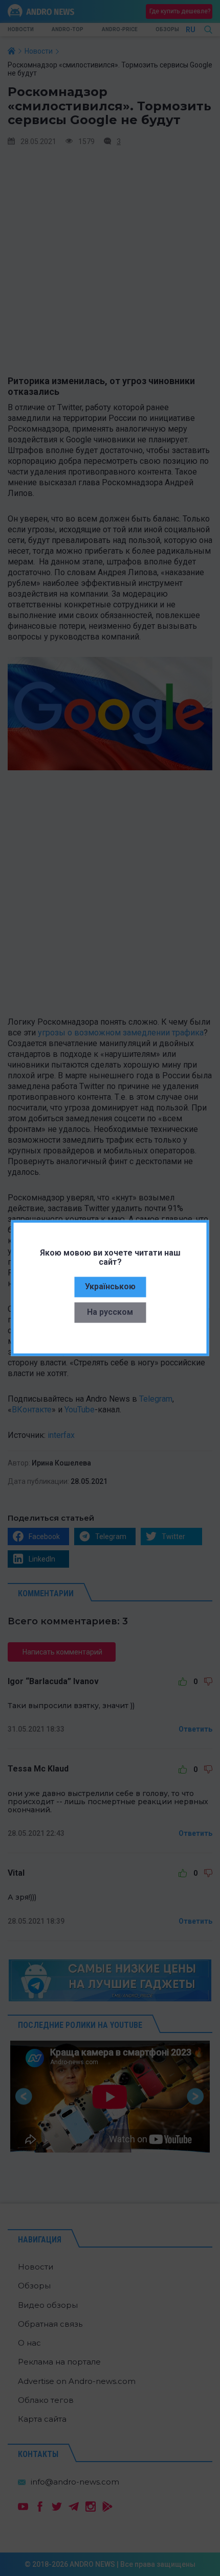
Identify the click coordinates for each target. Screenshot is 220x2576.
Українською (110, 1286)
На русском (110, 1312)
